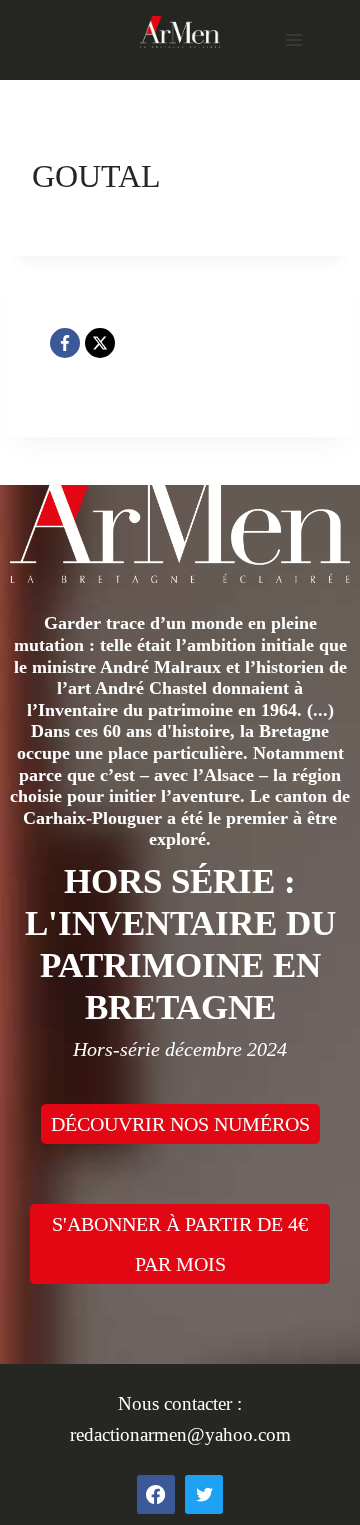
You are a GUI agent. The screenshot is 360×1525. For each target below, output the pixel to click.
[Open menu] (293, 39)
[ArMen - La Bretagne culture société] (180, 31)
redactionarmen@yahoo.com (180, 1434)
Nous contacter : (180, 1403)
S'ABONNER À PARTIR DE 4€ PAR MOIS (180, 1244)
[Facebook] (65, 343)
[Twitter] (204, 1494)
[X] (100, 343)
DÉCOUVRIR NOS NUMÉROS (180, 1124)
